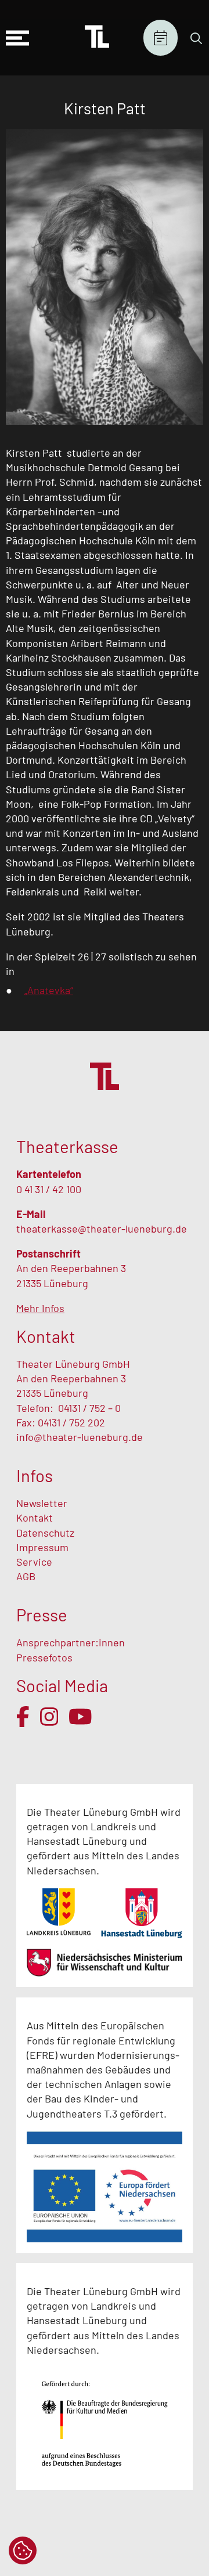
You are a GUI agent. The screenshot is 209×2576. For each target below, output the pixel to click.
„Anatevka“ (49, 990)
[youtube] (80, 1717)
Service (35, 1562)
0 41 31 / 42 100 (49, 1189)
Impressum (42, 1547)
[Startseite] (97, 38)
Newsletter (42, 1503)
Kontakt (35, 1518)
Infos (35, 1475)
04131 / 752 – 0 (89, 1408)
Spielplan (161, 38)
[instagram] (49, 1717)
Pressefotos (44, 1657)
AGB (26, 1576)
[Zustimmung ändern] (23, 2550)
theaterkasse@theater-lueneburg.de (102, 1229)
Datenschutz (45, 1533)
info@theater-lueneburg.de (80, 1437)
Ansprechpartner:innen (71, 1642)
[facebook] (23, 1717)
